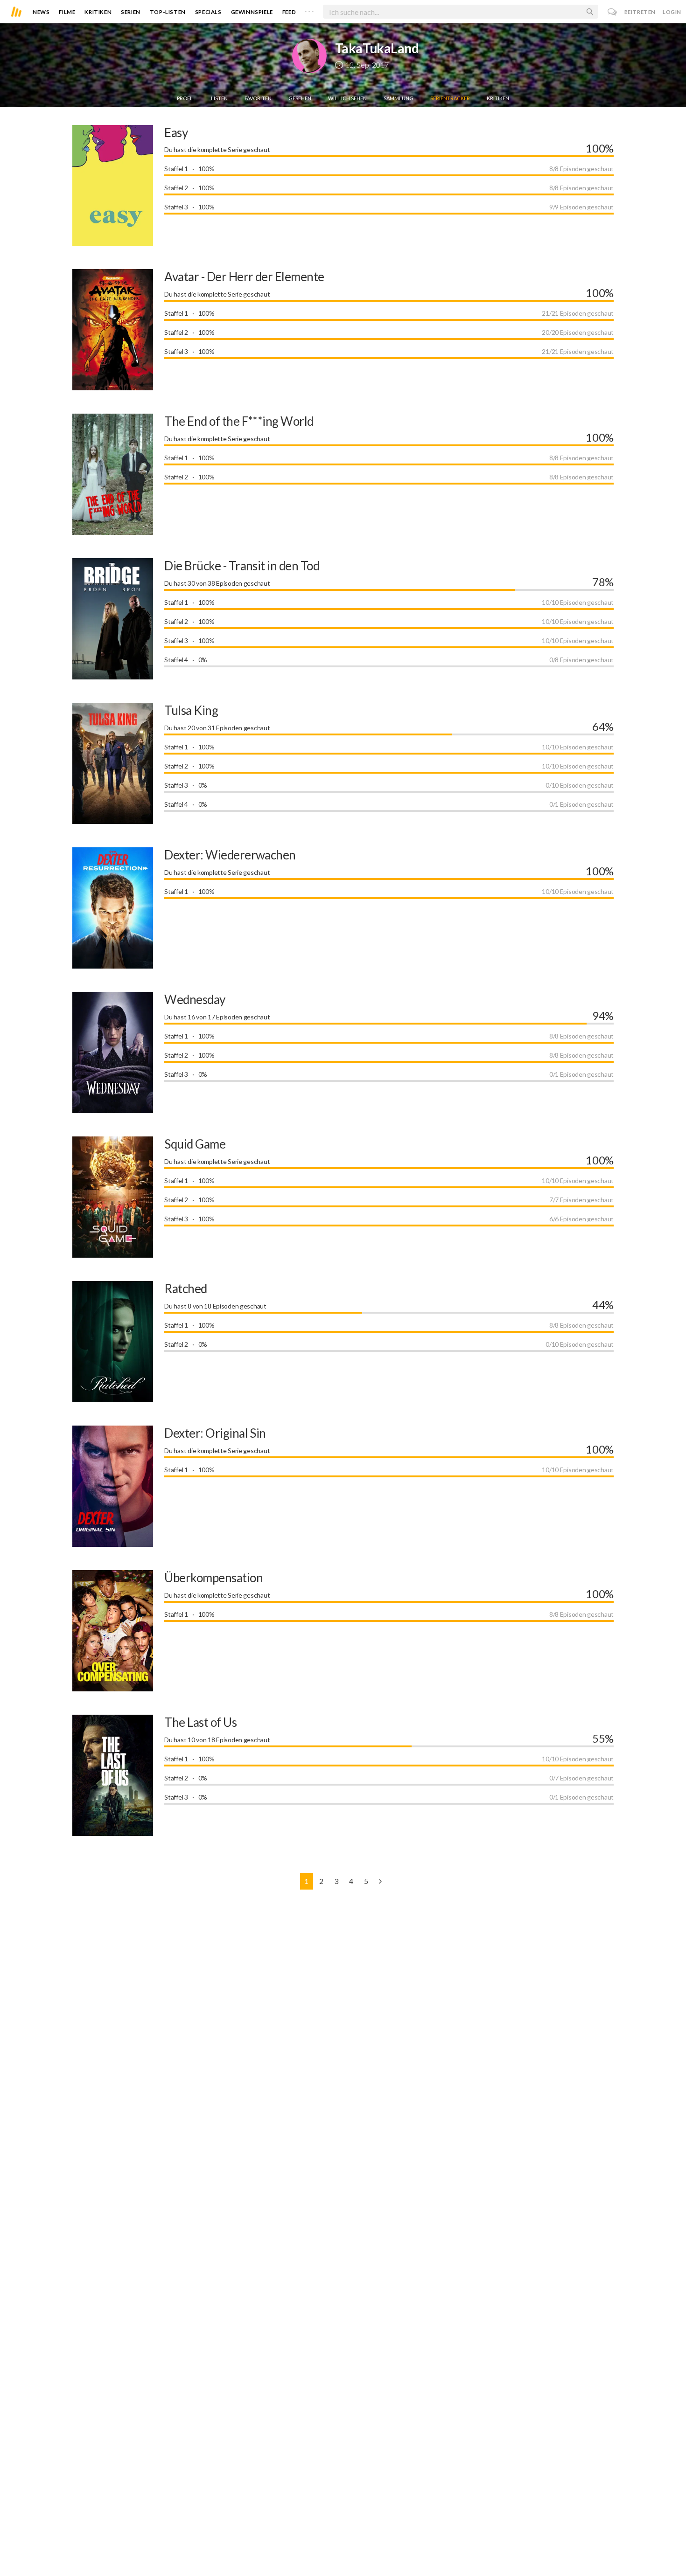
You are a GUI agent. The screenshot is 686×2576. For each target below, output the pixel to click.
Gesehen (300, 98)
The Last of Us (200, 1722)
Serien (131, 12)
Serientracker (450, 98)
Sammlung (399, 98)
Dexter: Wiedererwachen (230, 855)
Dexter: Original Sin (215, 1433)
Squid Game (195, 1144)
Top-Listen (168, 12)
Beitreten (640, 12)
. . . (309, 10)
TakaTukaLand (377, 48)
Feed (289, 12)
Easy (176, 132)
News (41, 12)
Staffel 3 (176, 207)
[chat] (612, 12)
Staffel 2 (176, 188)
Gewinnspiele (252, 12)
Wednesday (195, 999)
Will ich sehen (347, 98)
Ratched (185, 1288)
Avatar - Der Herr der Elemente (244, 277)
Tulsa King (191, 710)
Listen (219, 98)
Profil (185, 98)
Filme (67, 12)
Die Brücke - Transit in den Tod (242, 566)
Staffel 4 (176, 660)
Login (672, 12)
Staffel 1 (176, 169)
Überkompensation (213, 1578)
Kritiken (98, 12)
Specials (208, 12)
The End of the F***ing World (239, 421)
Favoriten (258, 98)
